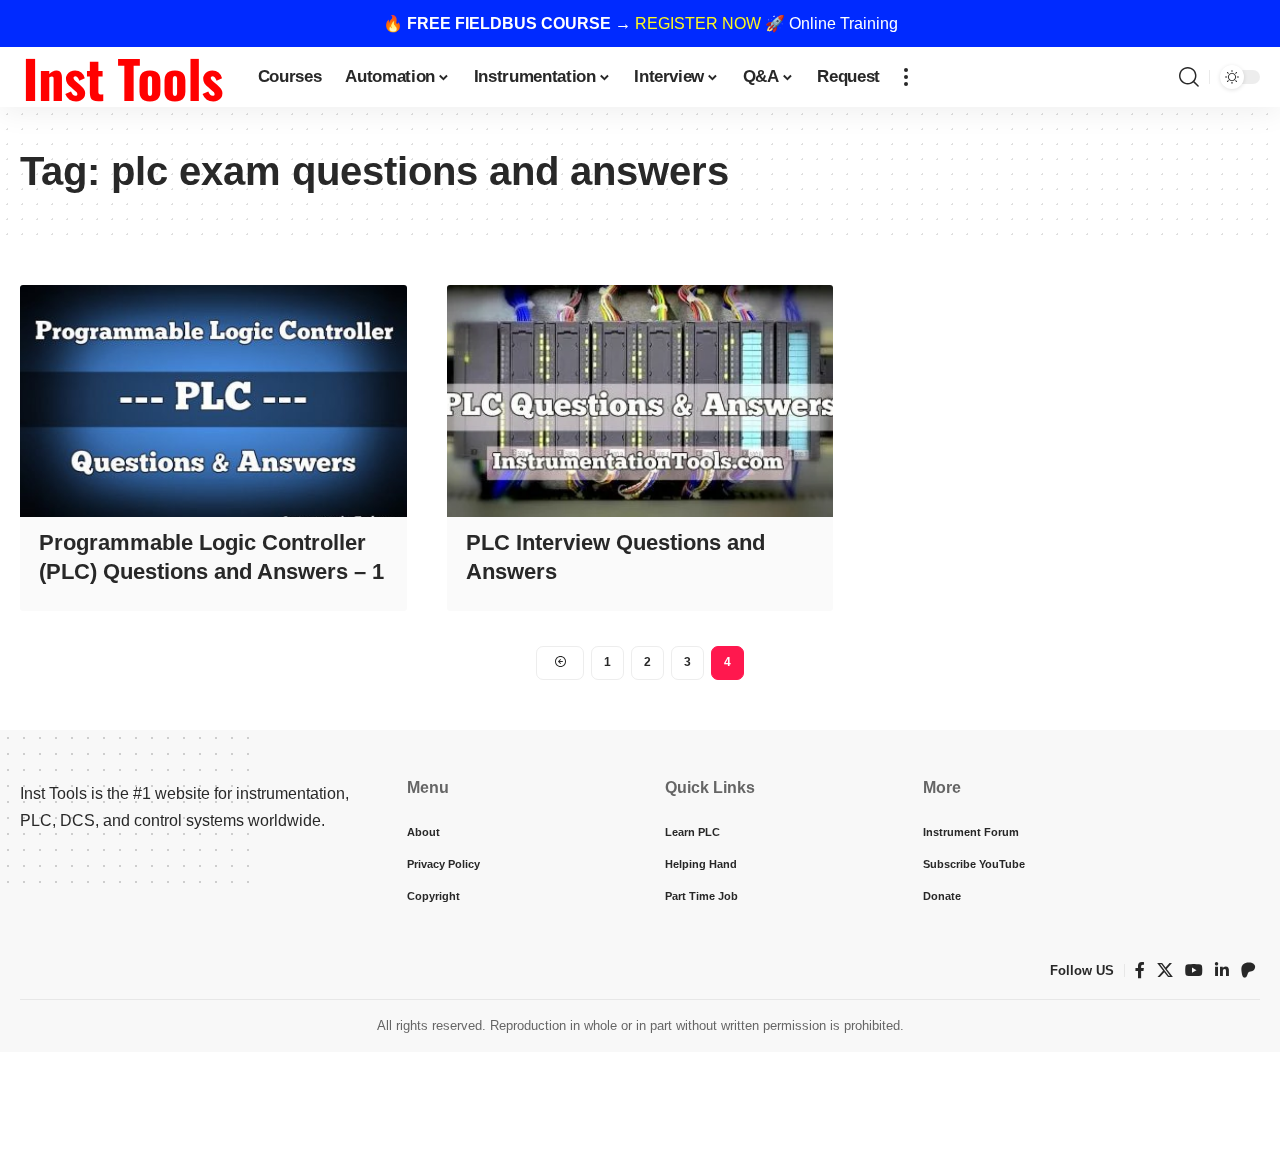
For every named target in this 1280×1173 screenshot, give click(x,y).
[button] (906, 77)
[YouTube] (1194, 970)
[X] (1165, 970)
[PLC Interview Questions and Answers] (640, 401)
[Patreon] (1248, 970)
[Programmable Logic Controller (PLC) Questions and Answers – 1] (213, 401)
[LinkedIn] (1222, 970)
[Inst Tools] (123, 77)
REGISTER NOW (698, 23)
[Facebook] (1140, 970)
